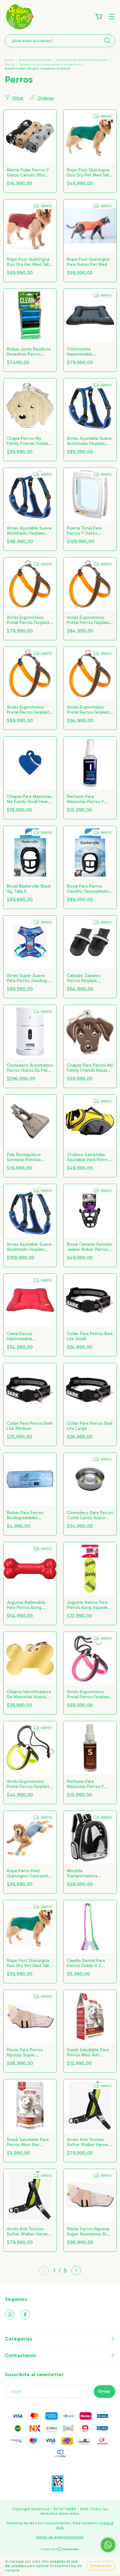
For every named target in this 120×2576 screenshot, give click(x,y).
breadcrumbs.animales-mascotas (83, 60)
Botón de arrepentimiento (60, 2537)
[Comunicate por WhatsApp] (108, 2545)
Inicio (9, 60)
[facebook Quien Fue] (25, 2315)
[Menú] (112, 17)
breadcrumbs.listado (35, 60)
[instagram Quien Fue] (10, 2315)
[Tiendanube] (60, 2550)
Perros (10, 64)
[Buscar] (107, 41)
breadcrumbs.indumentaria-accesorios (51, 64)
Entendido (101, 2566)
